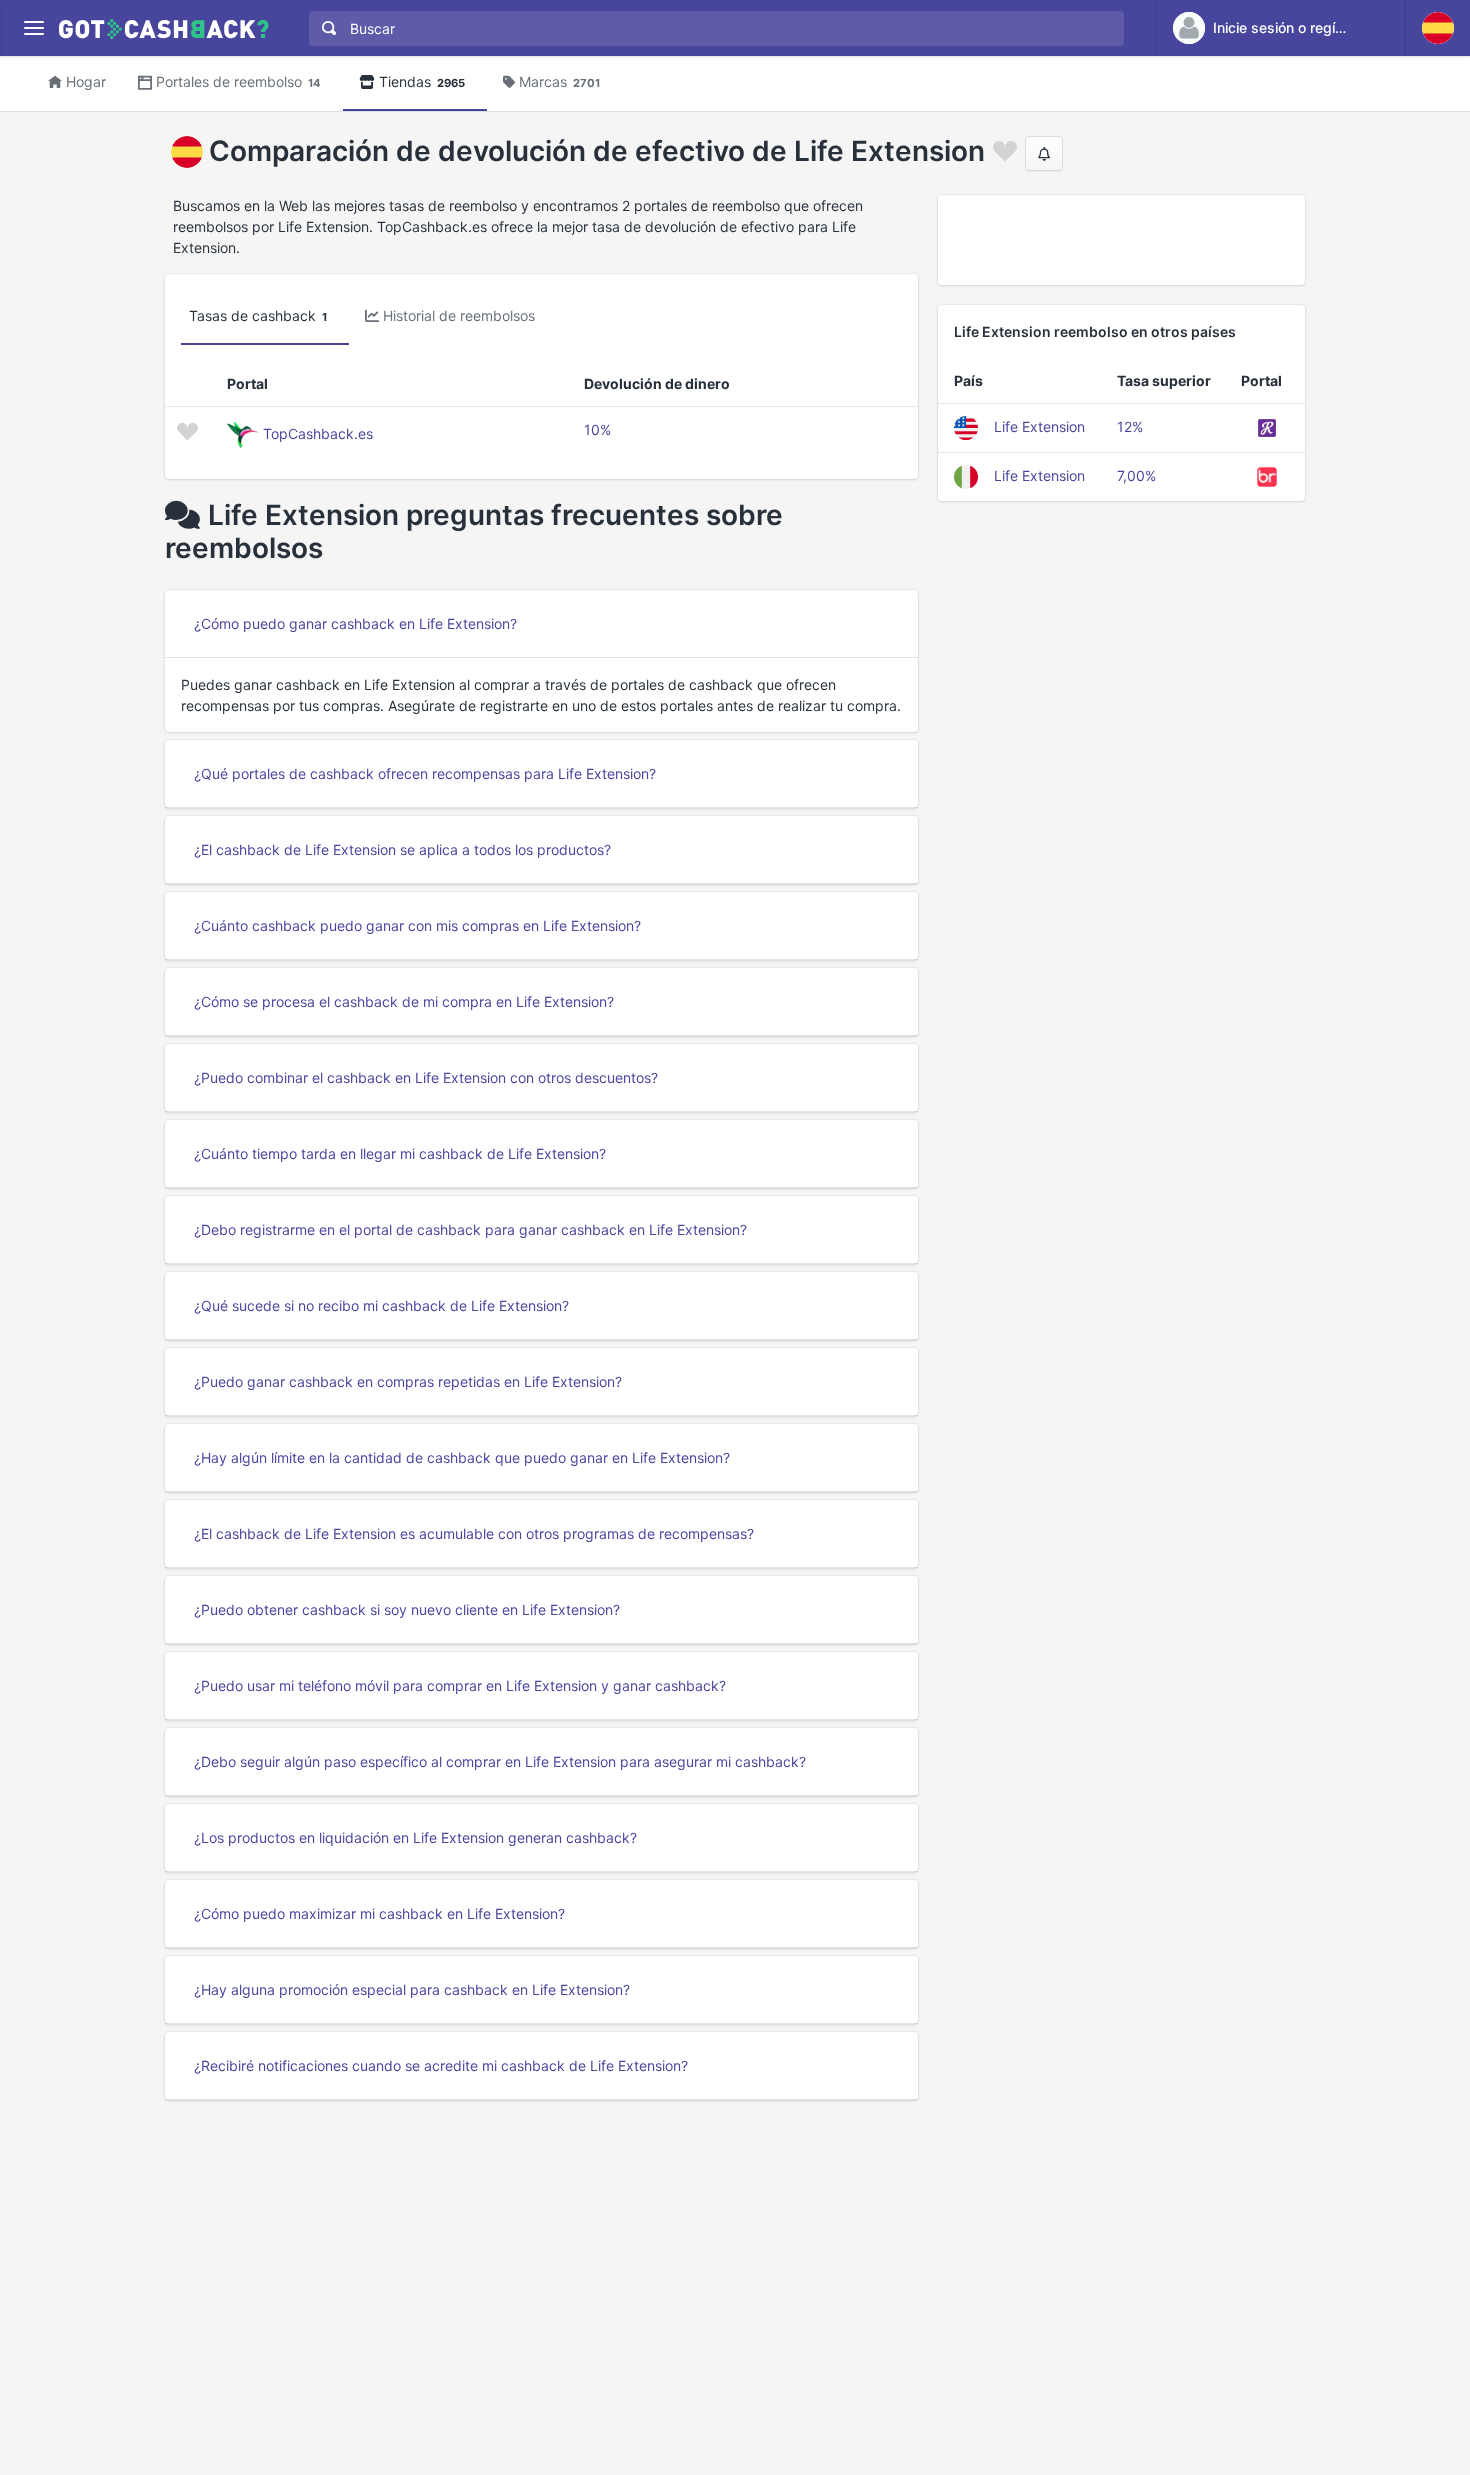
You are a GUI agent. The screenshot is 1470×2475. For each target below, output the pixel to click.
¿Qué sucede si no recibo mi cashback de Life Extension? (381, 1305)
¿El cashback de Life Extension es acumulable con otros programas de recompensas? (474, 1533)
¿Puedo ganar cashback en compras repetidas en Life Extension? (408, 1381)
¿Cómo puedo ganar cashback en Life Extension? (355, 623)
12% (1130, 426)
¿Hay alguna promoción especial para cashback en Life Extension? (412, 1989)
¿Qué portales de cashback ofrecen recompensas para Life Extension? (425, 773)
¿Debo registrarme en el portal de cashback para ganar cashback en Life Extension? (470, 1229)
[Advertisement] (1121, 240)
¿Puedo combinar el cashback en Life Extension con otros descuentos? (426, 1077)
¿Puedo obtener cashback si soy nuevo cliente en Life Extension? (407, 1609)
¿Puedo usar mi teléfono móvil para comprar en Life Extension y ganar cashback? (460, 1685)
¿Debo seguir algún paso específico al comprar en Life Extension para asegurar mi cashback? (500, 1761)
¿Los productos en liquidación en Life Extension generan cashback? (415, 1837)
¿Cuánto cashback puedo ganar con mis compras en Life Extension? (417, 925)
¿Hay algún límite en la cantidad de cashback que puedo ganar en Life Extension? (462, 1457)
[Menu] (33, 28)
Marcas (559, 81)
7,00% (1136, 475)
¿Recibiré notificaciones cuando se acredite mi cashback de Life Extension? (441, 2065)
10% (597, 429)
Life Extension (1039, 426)
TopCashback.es (318, 433)
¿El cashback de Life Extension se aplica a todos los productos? (402, 849)
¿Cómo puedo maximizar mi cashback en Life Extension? (379, 1913)
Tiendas (422, 81)
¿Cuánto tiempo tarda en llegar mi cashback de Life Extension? (400, 1153)
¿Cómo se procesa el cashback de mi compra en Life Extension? (404, 1001)
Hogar (86, 81)
